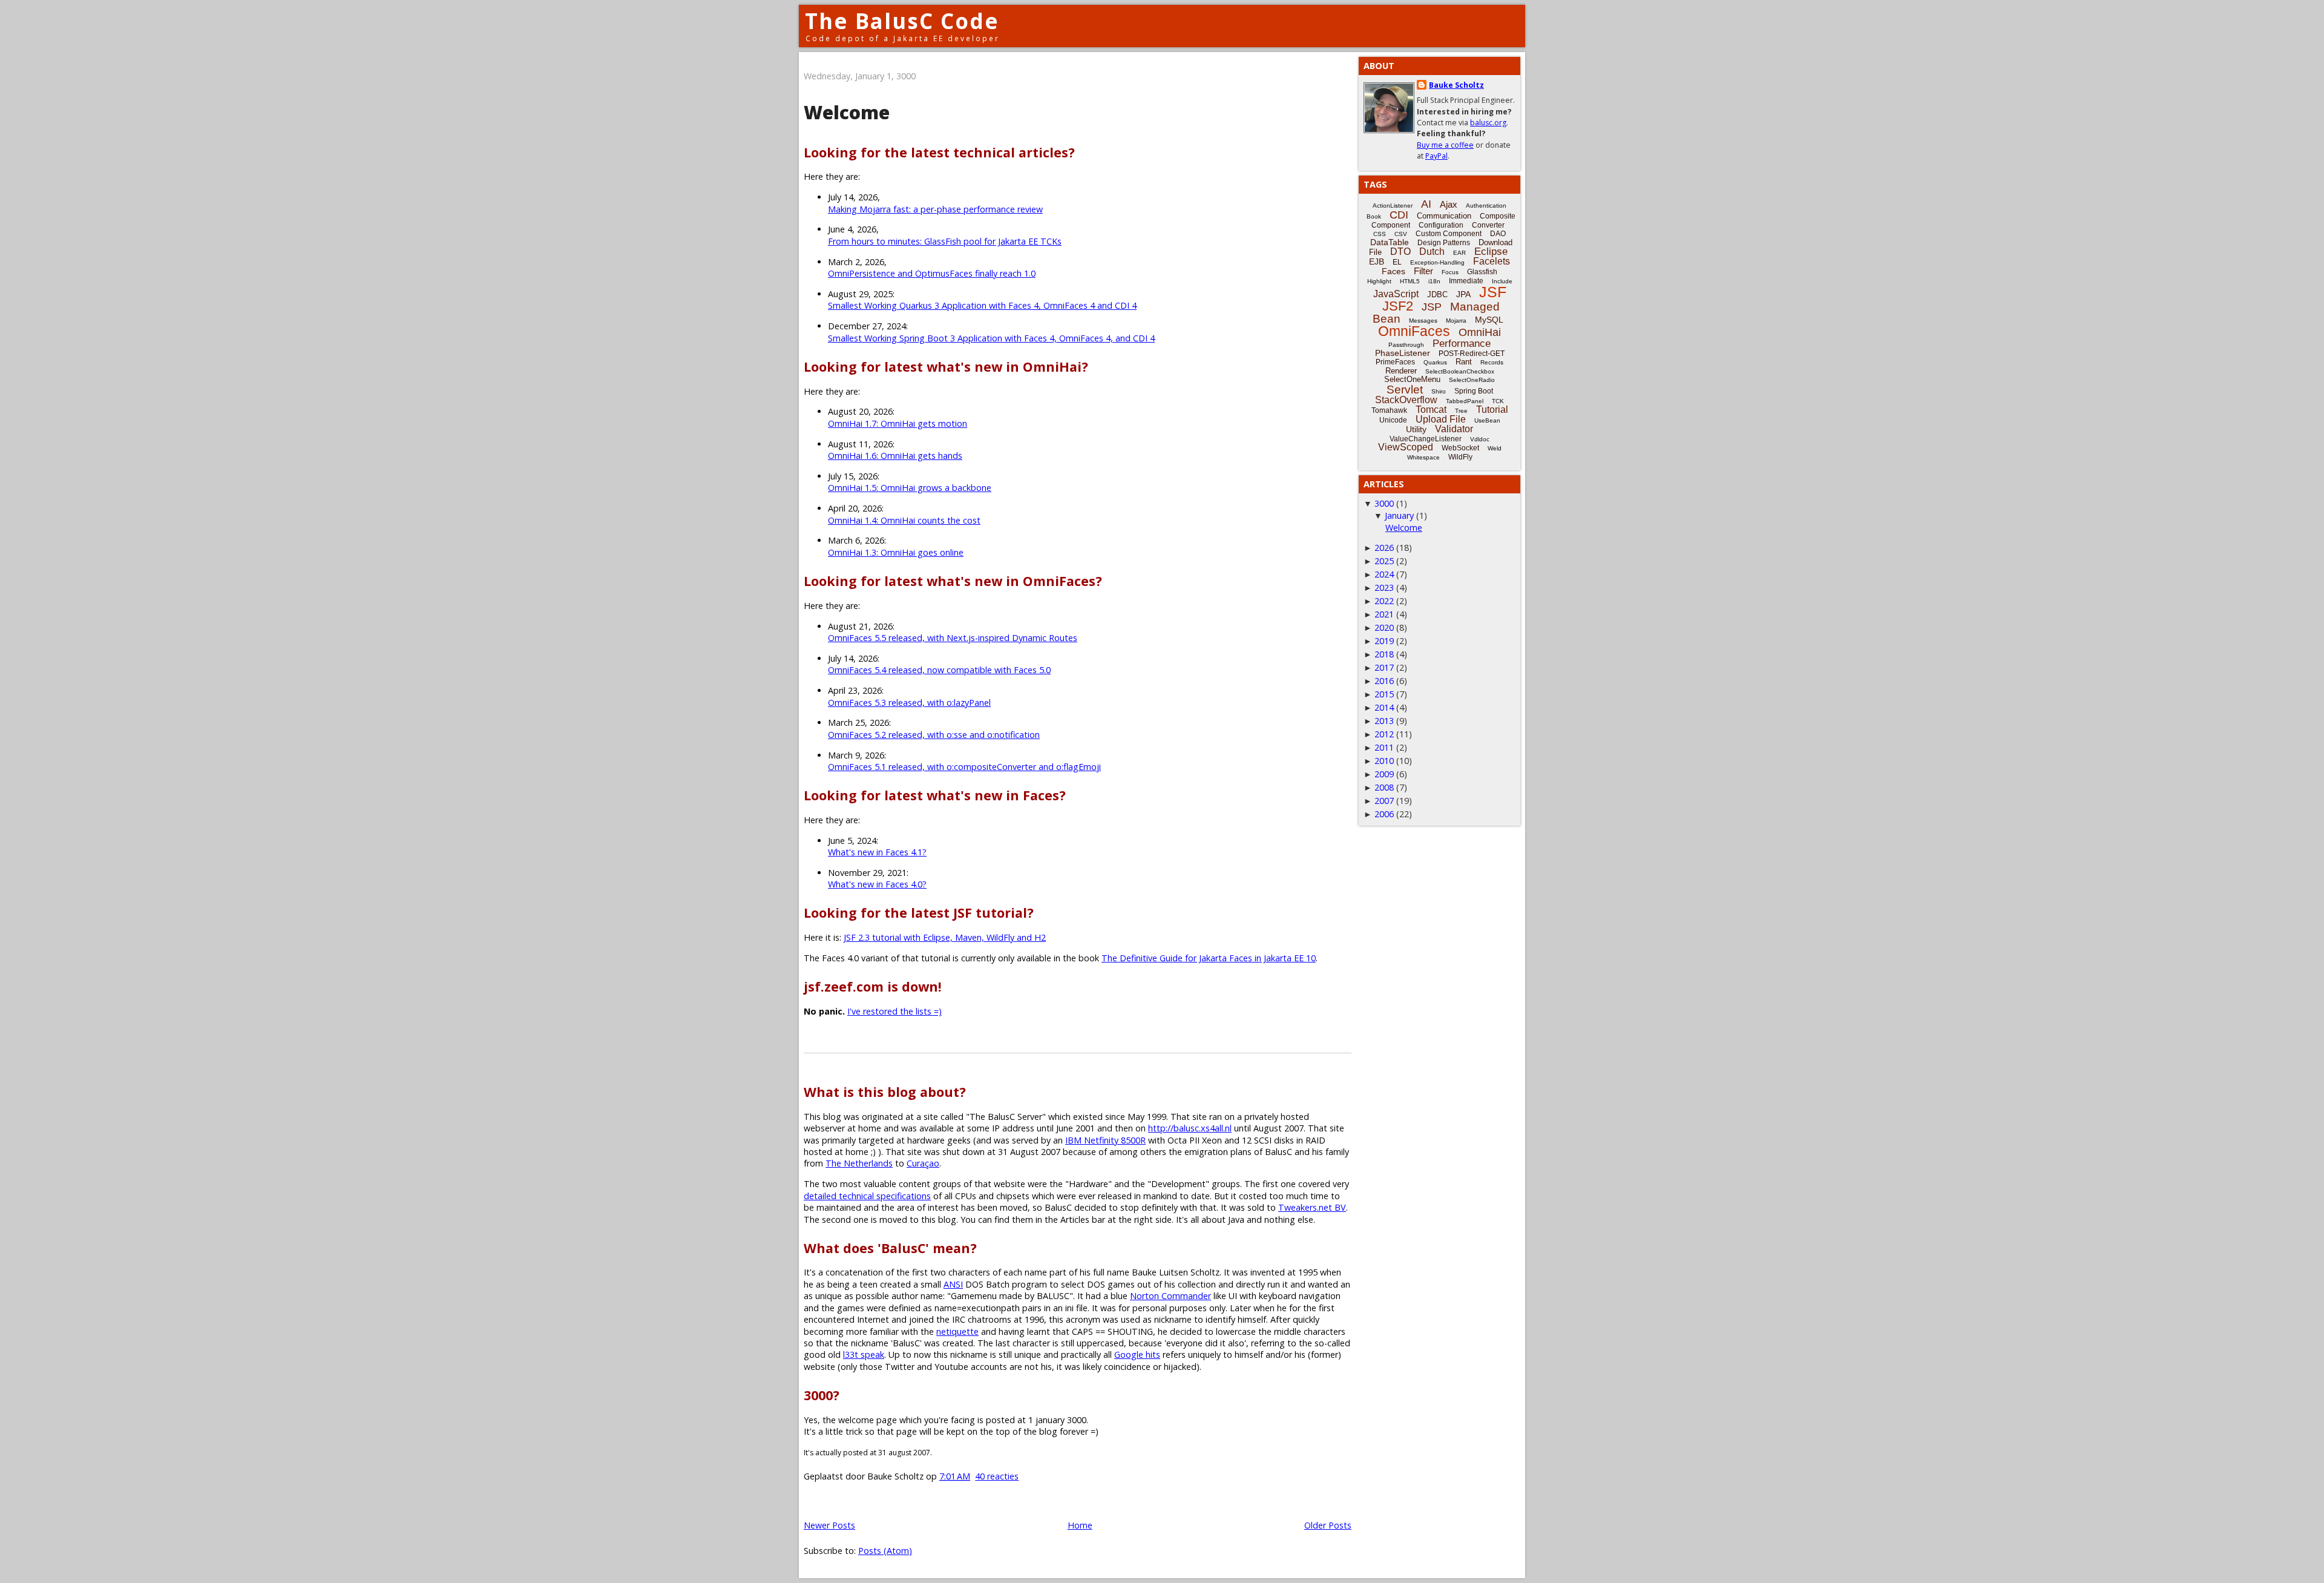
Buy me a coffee (1445, 145)
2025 (1384, 561)
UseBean (1487, 420)
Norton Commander (1170, 1296)
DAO (1498, 234)
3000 (1384, 503)
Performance (1462, 344)
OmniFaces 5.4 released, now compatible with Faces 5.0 (939, 670)
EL (1397, 262)
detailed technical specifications (867, 1196)
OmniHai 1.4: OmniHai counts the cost (904, 520)
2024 (1384, 574)
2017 (1384, 667)
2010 (1384, 761)
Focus (1450, 272)
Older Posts (1328, 1525)
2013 (1384, 721)
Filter (1423, 271)
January (1399, 515)
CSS (1380, 234)
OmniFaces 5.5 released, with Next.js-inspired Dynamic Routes (953, 638)
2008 (1384, 787)
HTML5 (1410, 281)
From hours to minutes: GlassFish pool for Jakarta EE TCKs (945, 241)
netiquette (957, 1331)
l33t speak (864, 1354)
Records (1492, 362)
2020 (1384, 627)
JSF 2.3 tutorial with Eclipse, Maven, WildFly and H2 (945, 937)
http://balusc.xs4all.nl (1190, 1128)
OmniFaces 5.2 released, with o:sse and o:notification (934, 735)
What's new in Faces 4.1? (877, 852)
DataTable (1390, 242)
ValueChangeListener (1426, 439)
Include (1502, 281)
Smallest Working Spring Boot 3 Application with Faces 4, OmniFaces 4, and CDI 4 (991, 338)
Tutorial (1492, 410)
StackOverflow (1406, 400)
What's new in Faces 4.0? (877, 884)
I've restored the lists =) (894, 1011)
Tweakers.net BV (1312, 1207)
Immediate (1466, 281)
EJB (1377, 262)
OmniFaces (1414, 331)
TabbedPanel (1465, 401)
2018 (1384, 654)
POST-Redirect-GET (1472, 354)
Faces (1393, 271)
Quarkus (1435, 362)
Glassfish (1482, 272)
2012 (1384, 734)
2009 (1384, 774)
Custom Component (1449, 234)
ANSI (953, 1284)
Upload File (1441, 419)
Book (1374, 216)
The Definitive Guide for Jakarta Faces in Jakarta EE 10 (1209, 958)
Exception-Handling (1437, 262)
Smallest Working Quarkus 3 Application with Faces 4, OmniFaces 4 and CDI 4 (982, 305)
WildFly (1460, 457)
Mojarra (1456, 321)
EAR (1459, 253)
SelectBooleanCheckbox (1460, 371)
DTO (1400, 252)
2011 (1384, 747)
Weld (1495, 448)
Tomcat (1431, 410)
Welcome (847, 112)
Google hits (1137, 1354)
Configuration (1441, 225)
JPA (1463, 294)
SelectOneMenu (1412, 379)
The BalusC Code (902, 21)
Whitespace (1423, 457)
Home (1080, 1525)
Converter (1488, 225)
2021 (1384, 614)
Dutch (1432, 252)
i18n (1434, 281)
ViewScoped (1406, 447)
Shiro (1439, 391)
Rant (1464, 362)
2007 (1384, 801)
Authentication (1486, 206)
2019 (1384, 641)
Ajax (1449, 204)
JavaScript (1396, 294)
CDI (1399, 215)
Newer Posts (829, 1525)
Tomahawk (1389, 410)
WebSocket (1460, 448)
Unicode (1393, 420)
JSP (1432, 307)
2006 (1384, 814)
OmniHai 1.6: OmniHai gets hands (895, 456)
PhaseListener (1403, 353)
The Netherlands (859, 1163)
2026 (1384, 548)
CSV (1401, 234)
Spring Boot (1474, 391)
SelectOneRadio (1472, 380)
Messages (1423, 321)
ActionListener (1393, 206)
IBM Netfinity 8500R (1105, 1140)
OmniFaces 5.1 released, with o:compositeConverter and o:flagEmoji (964, 767)
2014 (1384, 707)
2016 (1384, 681)
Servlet (1405, 390)
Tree (1461, 411)
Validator (1454, 429)
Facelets (1492, 261)
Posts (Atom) (885, 1551)
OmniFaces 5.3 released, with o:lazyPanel (909, 703)
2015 (1384, 694)
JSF (1493, 292)
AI (1426, 204)
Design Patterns (1444, 243)
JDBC (1437, 295)
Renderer (1401, 371)
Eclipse (1491, 252)
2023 (1384, 587)
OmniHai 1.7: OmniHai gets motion (898, 423)
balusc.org (1488, 123)
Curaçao (923, 1163)
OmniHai (1480, 332)
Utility (1416, 429)
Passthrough (1406, 345)
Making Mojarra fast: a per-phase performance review (935, 209)
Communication (1444, 216)
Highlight (1379, 281)
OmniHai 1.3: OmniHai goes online (896, 552)
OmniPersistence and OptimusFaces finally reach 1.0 (932, 273)
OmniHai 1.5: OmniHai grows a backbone (910, 488)
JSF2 (1398, 306)
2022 (1384, 601)
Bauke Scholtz (1456, 85)
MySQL (1489, 320)
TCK (1498, 401)
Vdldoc (1480, 439)
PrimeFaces (1395, 362)
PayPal (1436, 156)
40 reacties (997, 1476)
